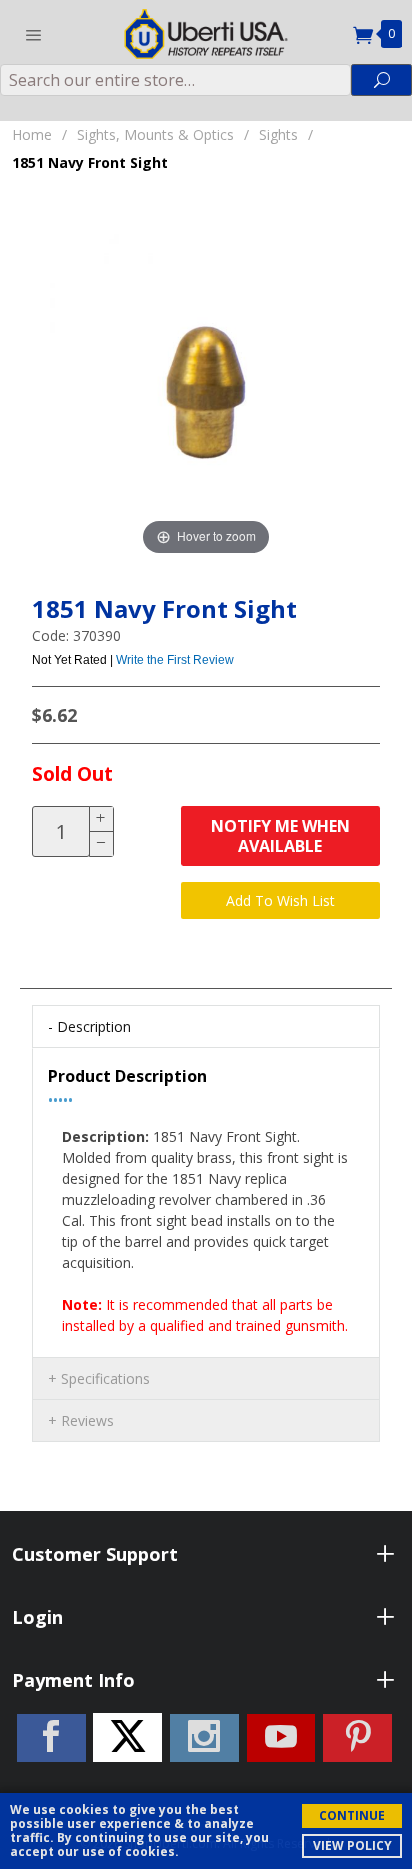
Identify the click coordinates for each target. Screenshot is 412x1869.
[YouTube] (281, 1738)
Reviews (87, 1420)
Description (94, 1026)
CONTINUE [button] (352, 1815)
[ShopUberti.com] (206, 32)
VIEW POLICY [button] (352, 1845)
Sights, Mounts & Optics (155, 134)
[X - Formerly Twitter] (127, 1737)
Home (32, 134)
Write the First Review (175, 660)
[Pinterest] (357, 1738)
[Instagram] (204, 1738)
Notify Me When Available (280, 836)
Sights (278, 134)
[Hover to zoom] (206, 393)
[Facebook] (51, 1738)
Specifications (105, 1378)
